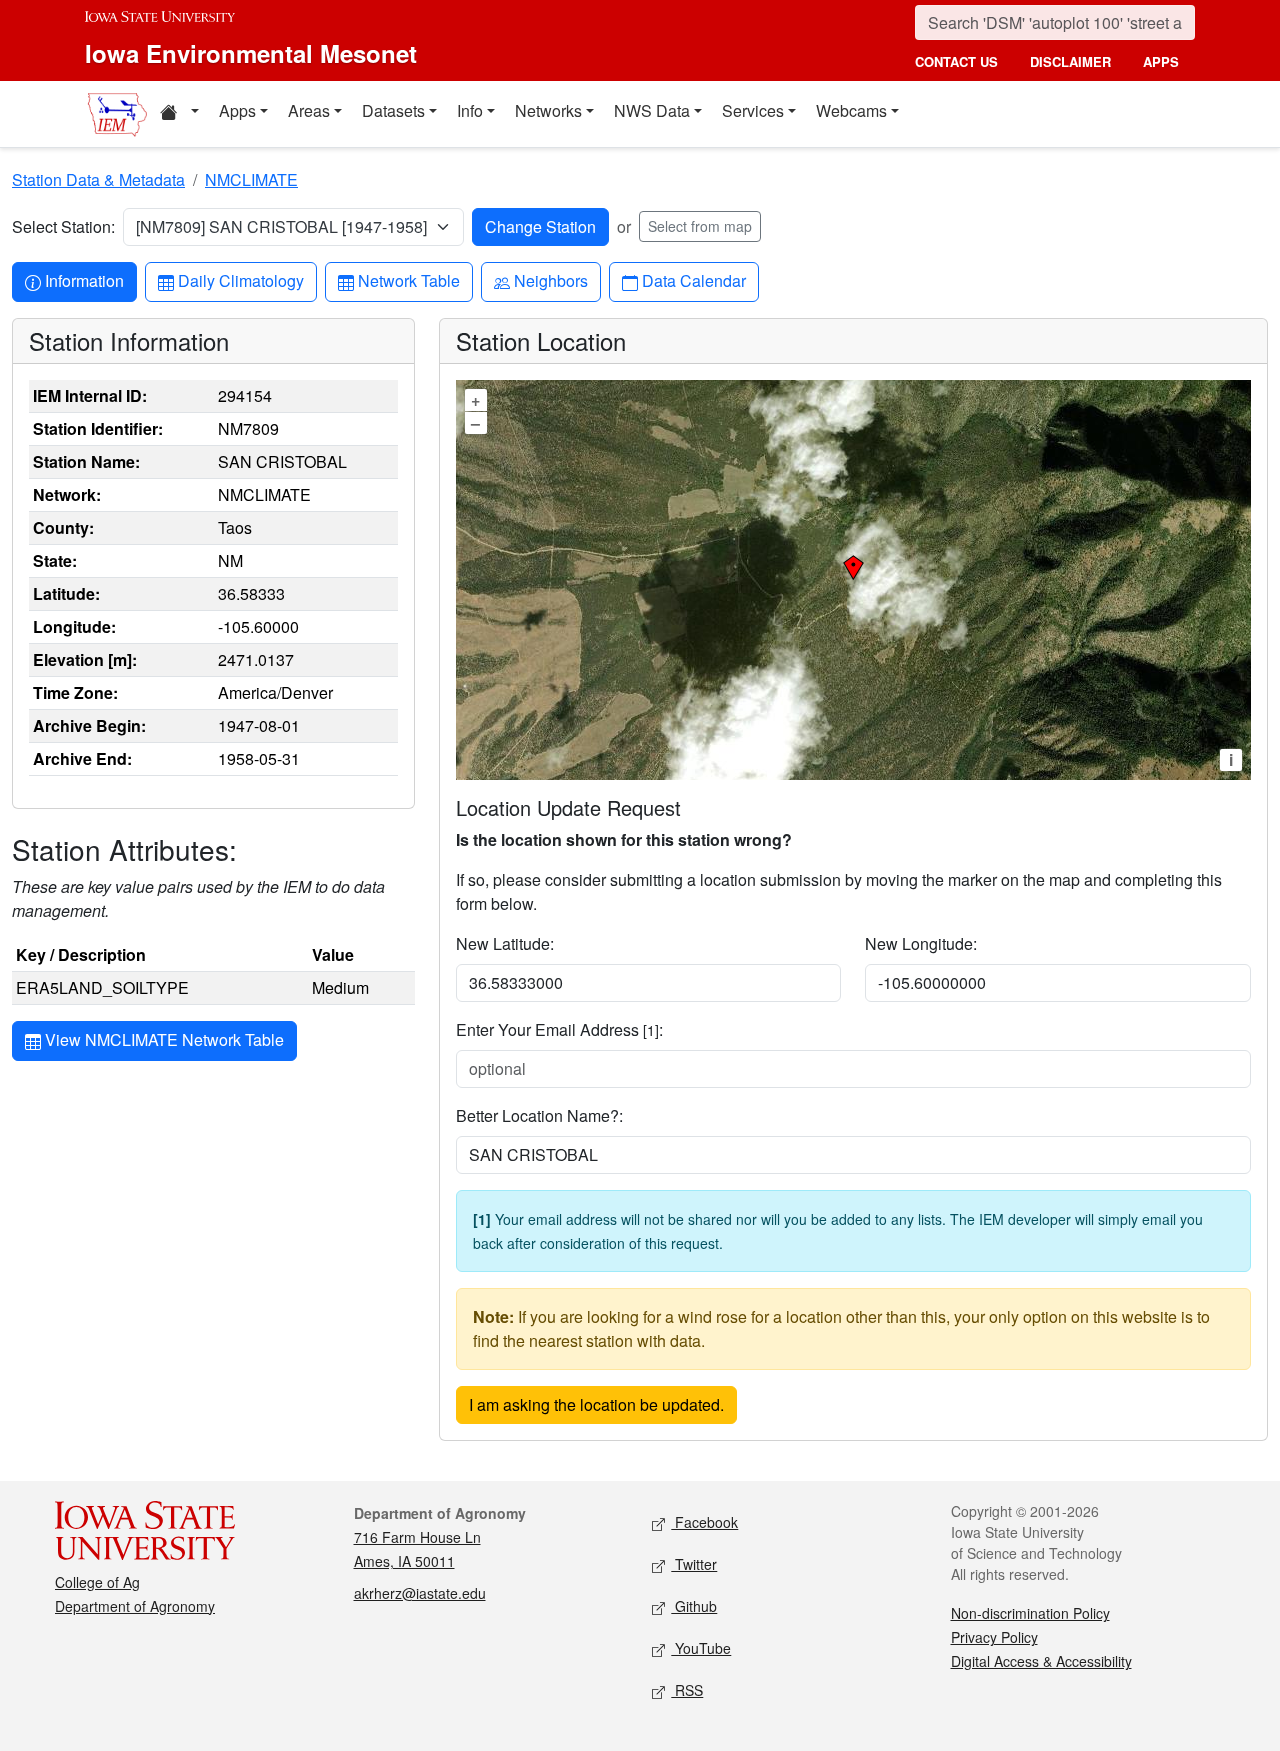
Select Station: (63, 226)
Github (694, 1606)
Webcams (851, 110)
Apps (237, 110)
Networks (548, 110)
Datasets (393, 110)
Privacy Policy (994, 1637)
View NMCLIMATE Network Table (162, 1039)
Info (470, 110)
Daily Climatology (240, 280)
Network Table (408, 280)
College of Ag (97, 1582)
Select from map (700, 226)
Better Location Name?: (539, 1115)
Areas (309, 110)
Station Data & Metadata (98, 179)
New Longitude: (921, 943)
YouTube (701, 1648)
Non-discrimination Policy (1030, 1613)
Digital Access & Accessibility (1041, 1661)
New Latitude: (505, 943)
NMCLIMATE (251, 179)
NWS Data (652, 110)
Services (753, 110)
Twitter (694, 1564)
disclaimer (1070, 61)
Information (84, 280)
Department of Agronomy (135, 1606)
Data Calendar (693, 280)
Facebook (704, 1522)
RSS (687, 1690)
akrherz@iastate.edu (420, 1593)
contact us (956, 61)
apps (1161, 61)
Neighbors (550, 280)
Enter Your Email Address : (559, 1029)
